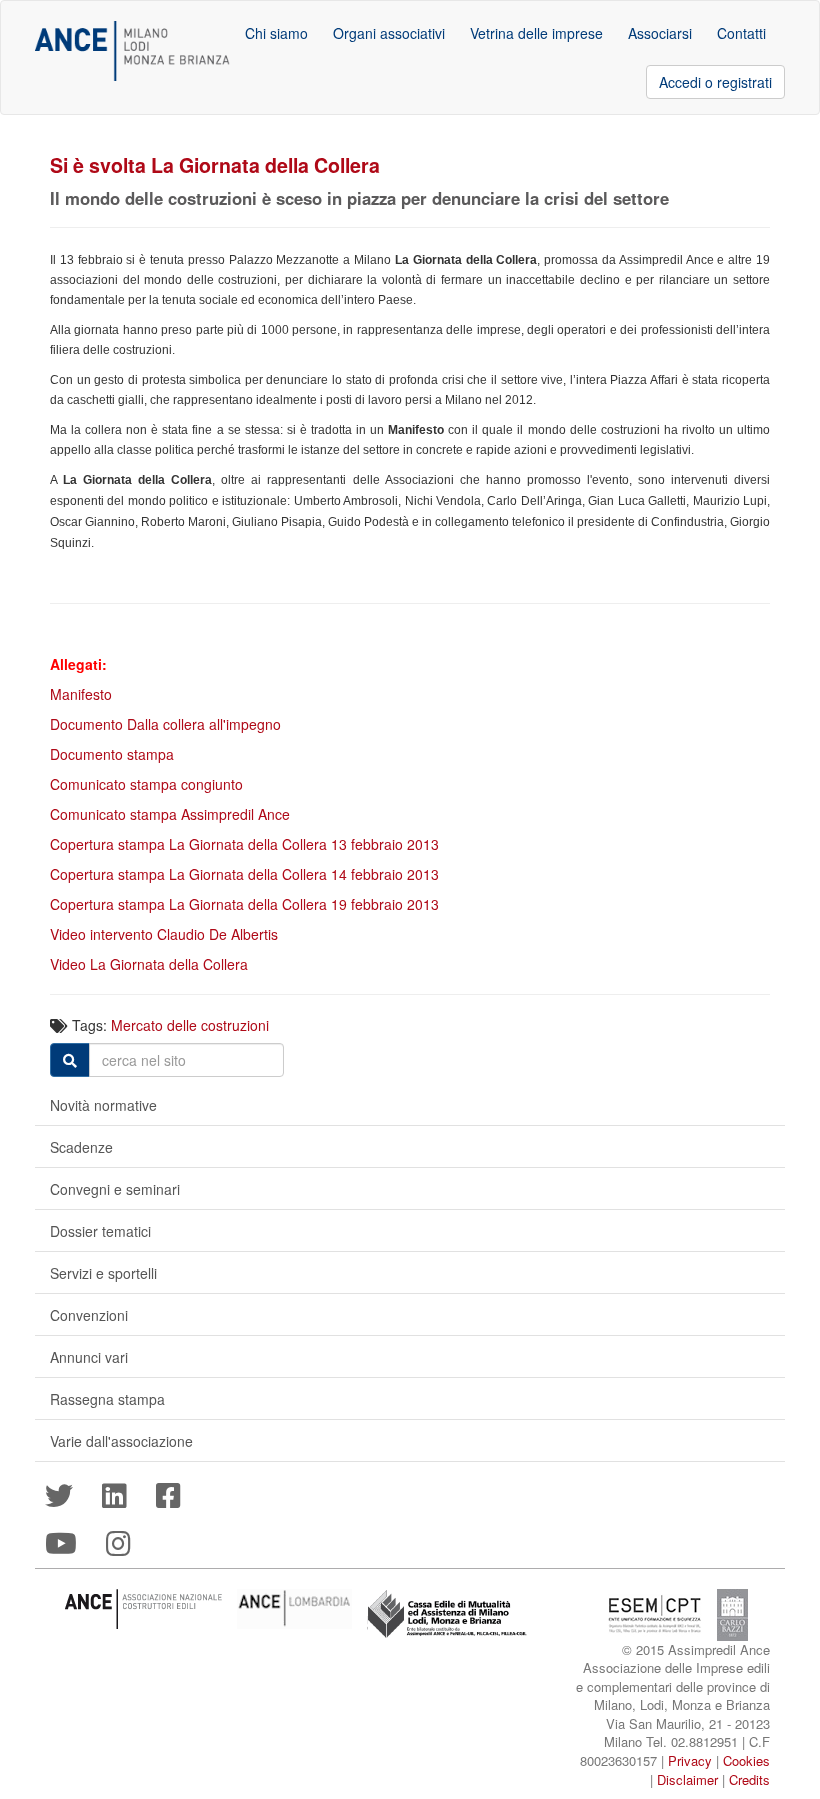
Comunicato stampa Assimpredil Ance (170, 814)
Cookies (746, 1760)
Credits (749, 1779)
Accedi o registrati (715, 82)
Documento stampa (112, 754)
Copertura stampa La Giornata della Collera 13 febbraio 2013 (244, 844)
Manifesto (81, 694)
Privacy (690, 1760)
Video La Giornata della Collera (149, 964)
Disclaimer (687, 1779)
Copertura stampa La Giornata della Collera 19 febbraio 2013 (244, 904)
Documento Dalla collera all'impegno (165, 724)
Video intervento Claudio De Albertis (164, 934)
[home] (132, 51)
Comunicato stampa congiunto (146, 784)
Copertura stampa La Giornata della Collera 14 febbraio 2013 (244, 874)
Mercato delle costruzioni (190, 1025)
